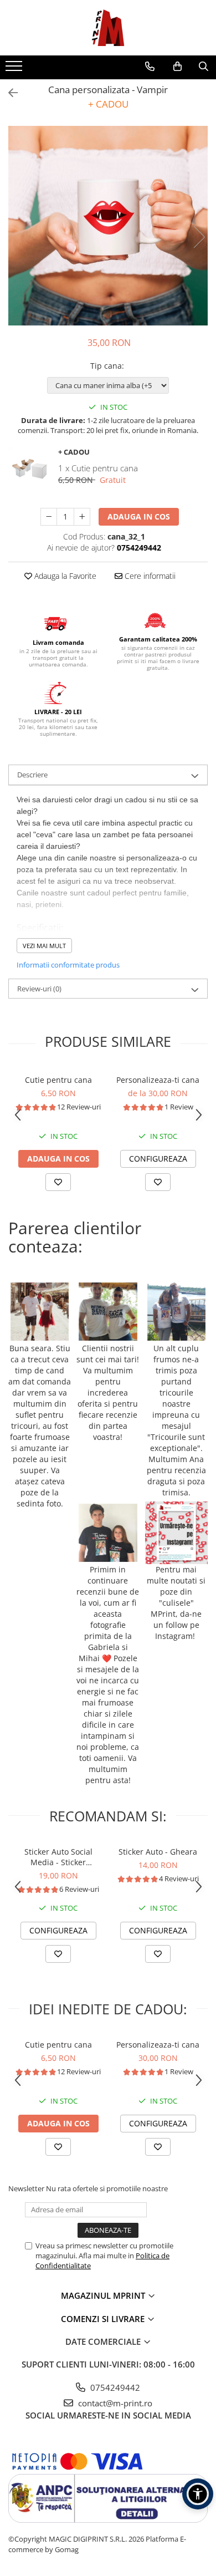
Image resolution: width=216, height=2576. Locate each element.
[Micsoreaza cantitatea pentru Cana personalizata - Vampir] (49, 517)
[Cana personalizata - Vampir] (108, 226)
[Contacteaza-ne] (150, 67)
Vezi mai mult (44, 946)
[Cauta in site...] (204, 67)
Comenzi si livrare (104, 2319)
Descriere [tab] (32, 775)
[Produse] (15, 69)
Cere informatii (149, 576)
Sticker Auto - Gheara (158, 1852)
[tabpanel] (108, 226)
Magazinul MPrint (104, 2295)
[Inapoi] (8, 93)
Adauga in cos (139, 516)
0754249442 (114, 2387)
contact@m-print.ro (114, 2403)
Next (199, 237)
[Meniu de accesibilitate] (198, 2494)
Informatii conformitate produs (68, 965)
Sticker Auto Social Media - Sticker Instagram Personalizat (58, 1857)
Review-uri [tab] (39, 989)
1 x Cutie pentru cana (98, 468)
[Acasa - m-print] (108, 28)
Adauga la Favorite (64, 576)
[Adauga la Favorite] (58, 1182)
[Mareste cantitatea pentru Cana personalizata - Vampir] (82, 517)
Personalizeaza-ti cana (158, 1080)
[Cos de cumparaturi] (178, 67)
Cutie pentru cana (58, 1080)
